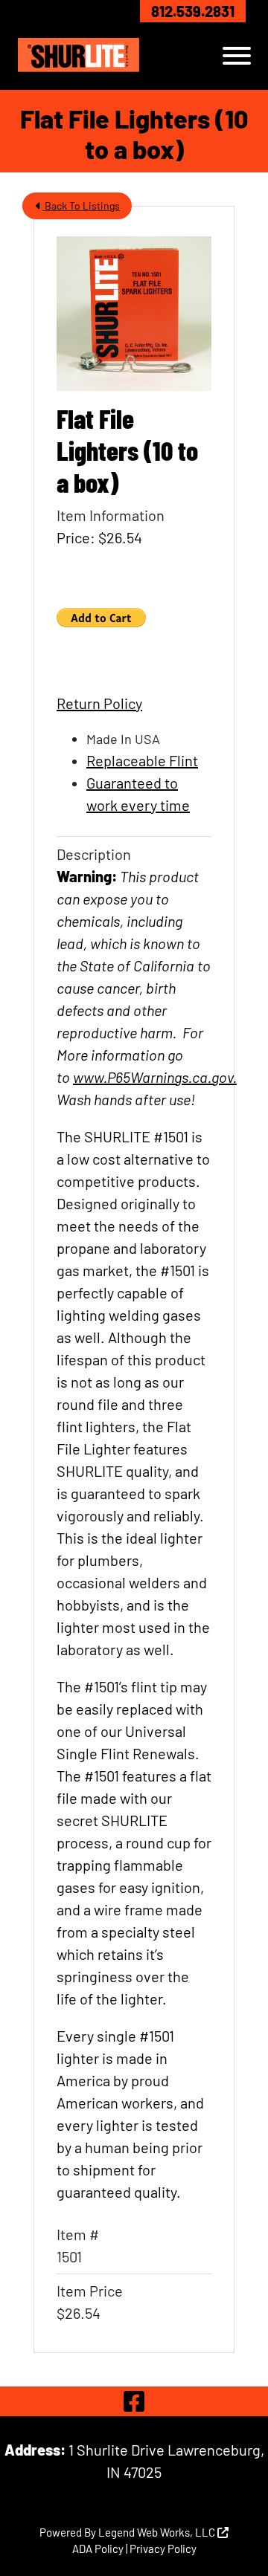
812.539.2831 (193, 11)
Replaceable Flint (142, 760)
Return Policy (99, 703)
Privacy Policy (163, 2549)
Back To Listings (81, 206)
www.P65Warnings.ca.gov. (155, 1077)
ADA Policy (98, 2549)
